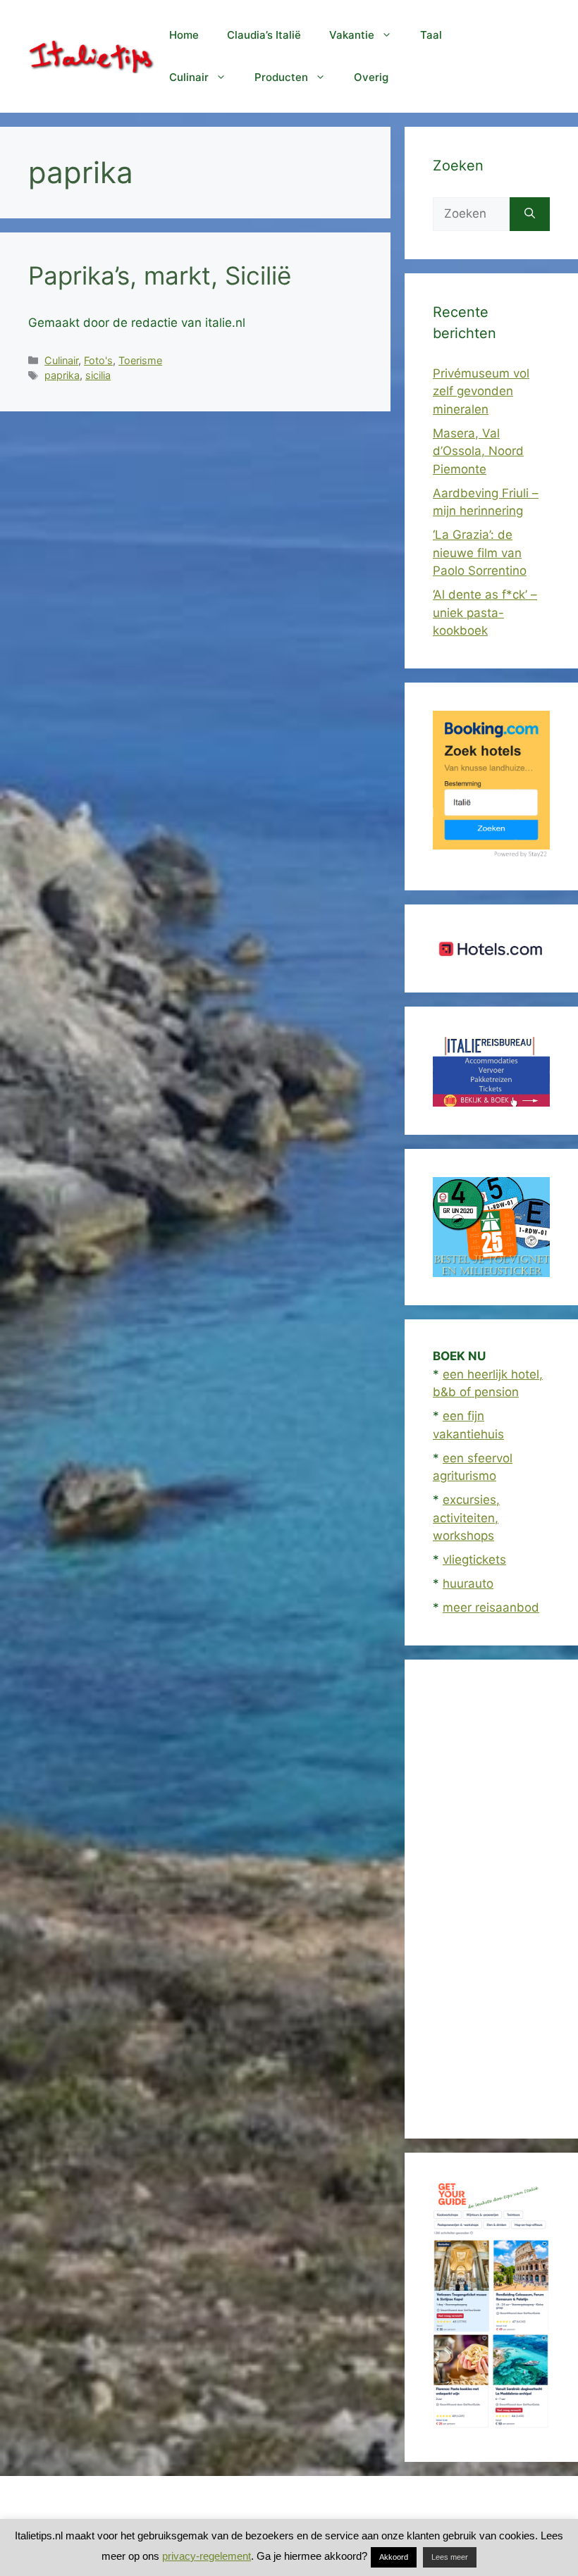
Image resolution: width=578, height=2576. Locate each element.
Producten (281, 77)
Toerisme (140, 360)
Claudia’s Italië (264, 35)
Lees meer (450, 2557)
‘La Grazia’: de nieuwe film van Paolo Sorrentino (480, 553)
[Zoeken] (530, 214)
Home (184, 35)
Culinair (189, 77)
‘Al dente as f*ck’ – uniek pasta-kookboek (485, 612)
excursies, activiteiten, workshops (466, 1518)
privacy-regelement (207, 2556)
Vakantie (352, 35)
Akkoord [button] (394, 2557)
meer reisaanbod (491, 1607)
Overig (371, 77)
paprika (62, 375)
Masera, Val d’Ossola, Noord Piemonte (478, 451)
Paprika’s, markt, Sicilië (160, 275)
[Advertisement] (491, 1899)
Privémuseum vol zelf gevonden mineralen (481, 391)
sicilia (98, 375)
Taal (431, 35)
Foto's (98, 360)
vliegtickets (474, 1560)
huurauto (468, 1583)
